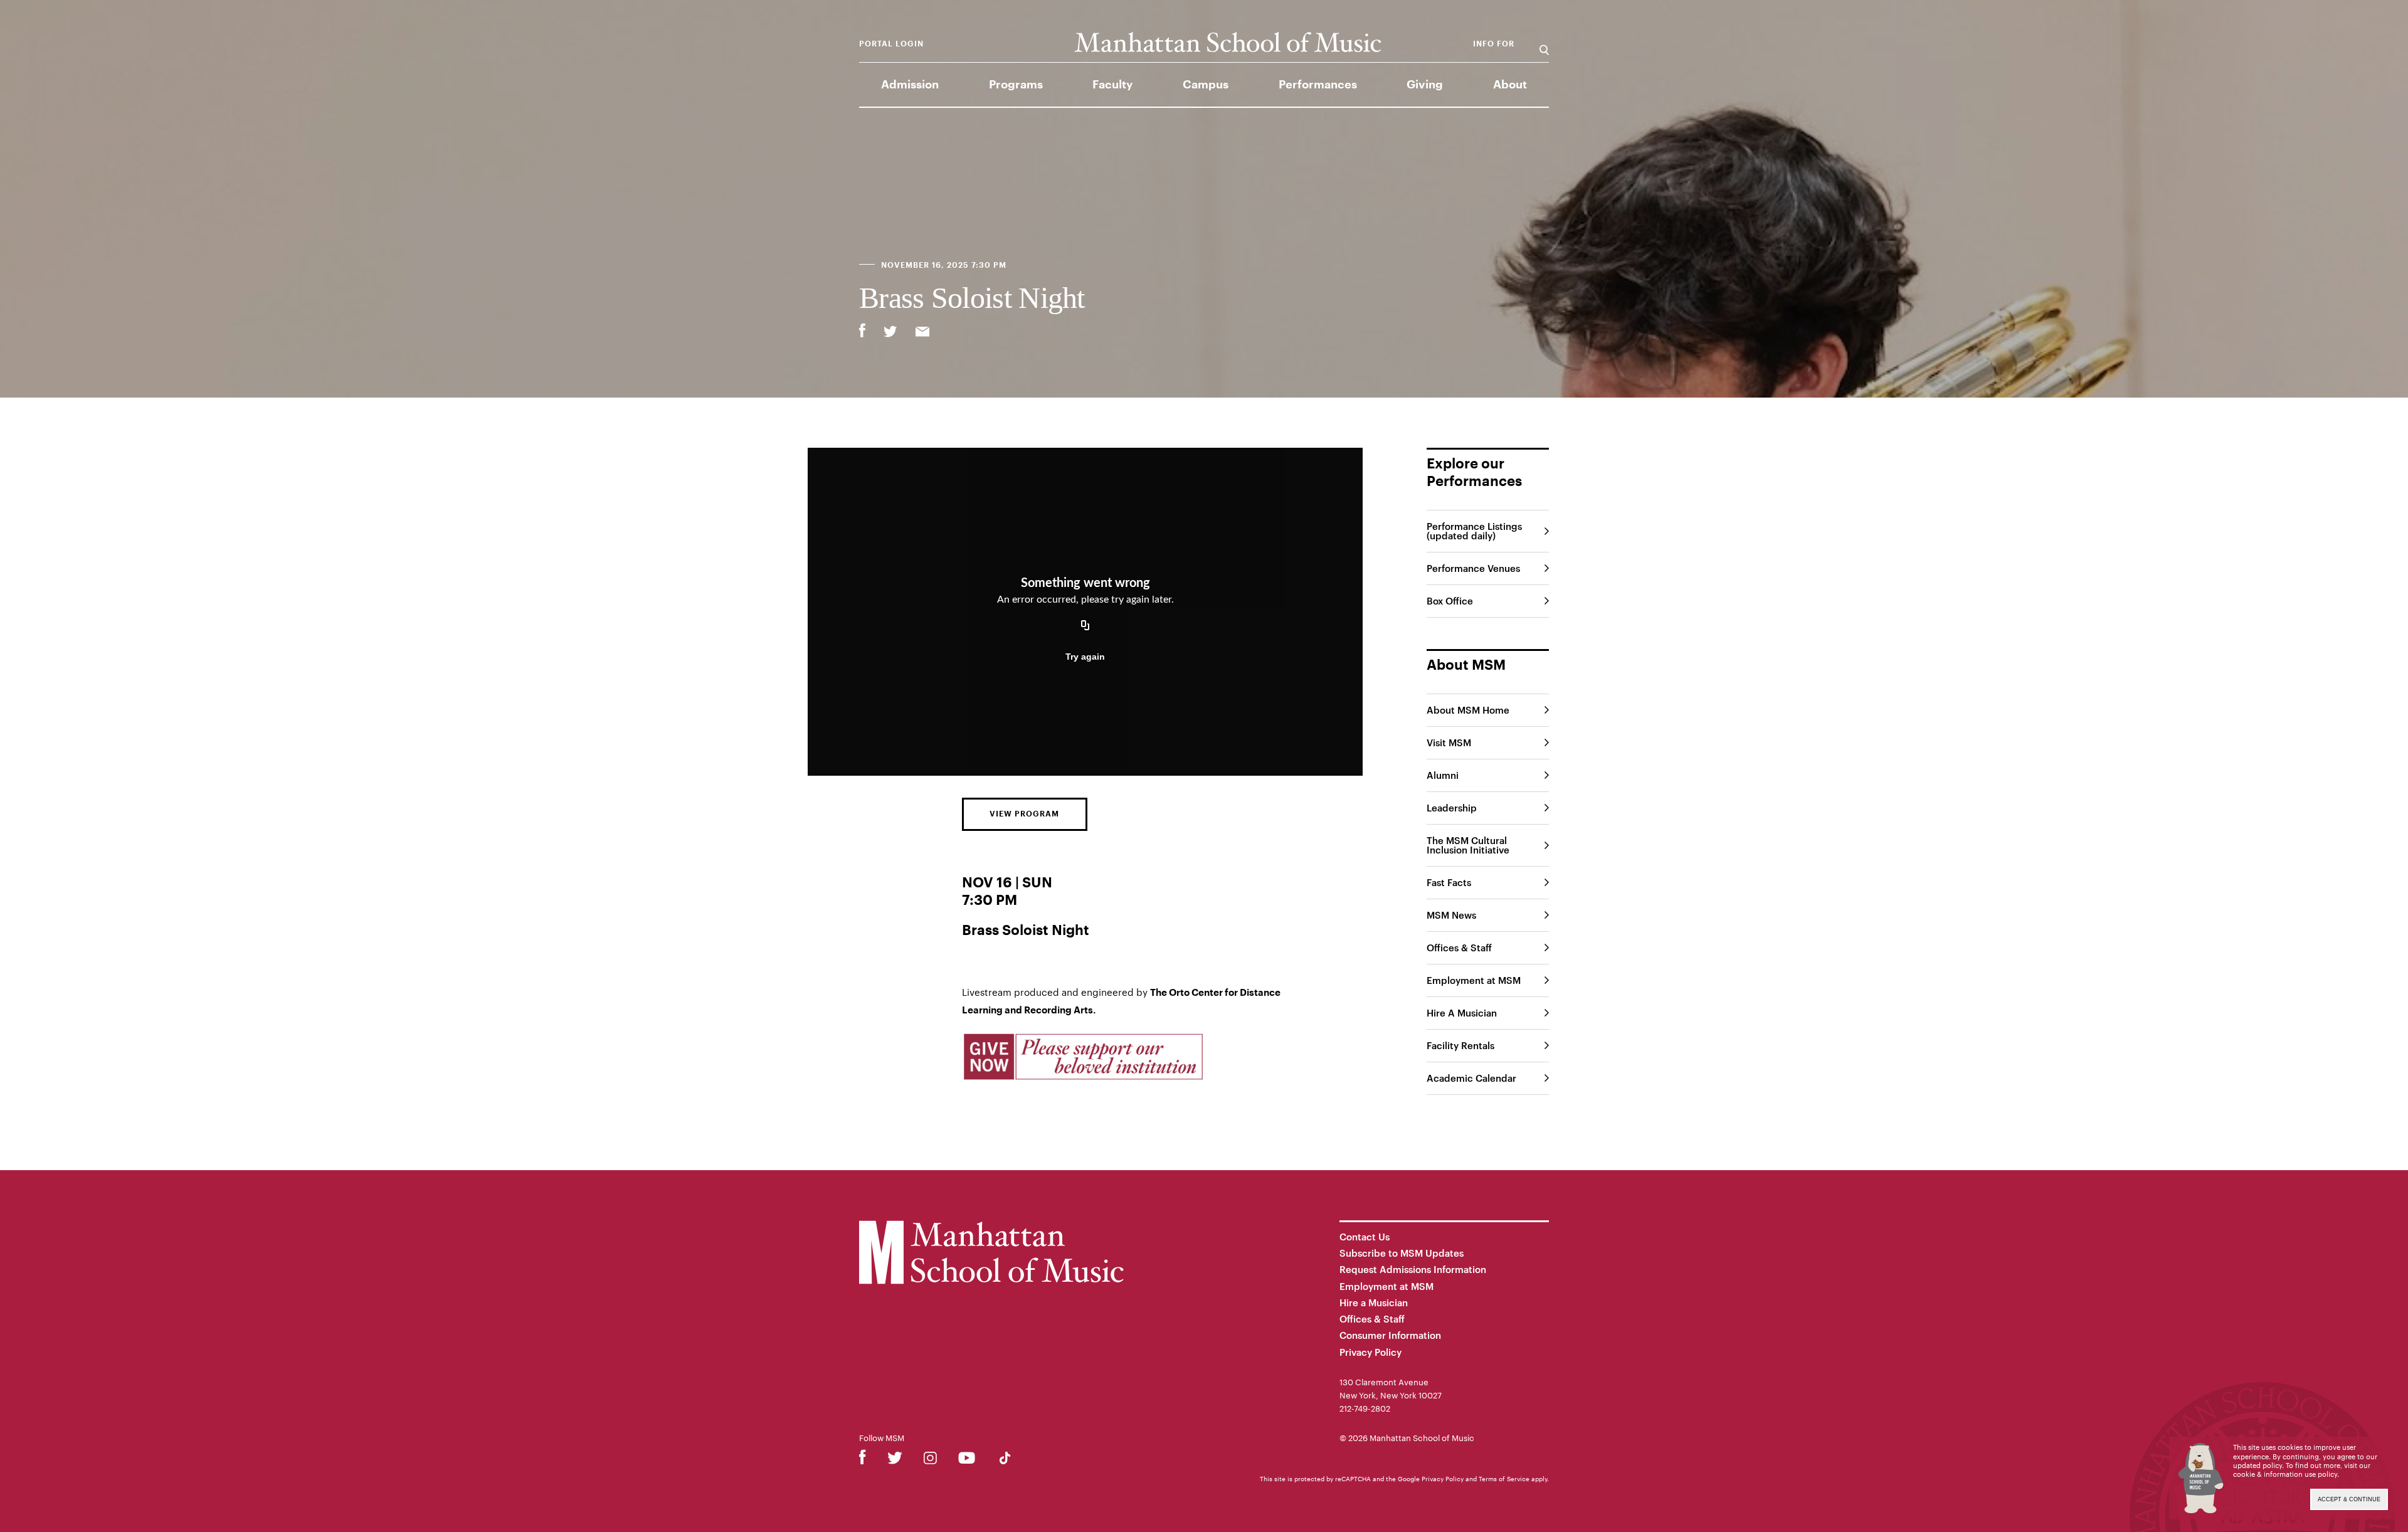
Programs (1016, 85)
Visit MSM (1449, 742)
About (1510, 85)
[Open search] (1544, 44)
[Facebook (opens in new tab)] (863, 1460)
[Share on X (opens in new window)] (890, 333)
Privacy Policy (1370, 1352)
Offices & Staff (1459, 948)
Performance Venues (1473, 568)
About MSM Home (1468, 710)
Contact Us (1365, 1237)
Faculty (1112, 85)
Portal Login (891, 44)
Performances (1318, 85)
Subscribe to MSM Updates (1402, 1253)
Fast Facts (1449, 882)
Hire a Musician (1374, 1302)
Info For (1494, 44)
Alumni (1443, 775)
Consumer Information (1390, 1335)
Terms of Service (1504, 1479)
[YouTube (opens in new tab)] (967, 1460)
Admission (910, 85)
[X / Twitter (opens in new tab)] (895, 1460)
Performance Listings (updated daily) (1474, 531)
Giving (1425, 85)
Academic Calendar (1471, 1078)
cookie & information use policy (2285, 1474)
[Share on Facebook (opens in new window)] (862, 330)
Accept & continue (2349, 1499)
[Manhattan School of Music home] (1228, 42)
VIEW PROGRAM (1024, 814)
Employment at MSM (1474, 980)
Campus (1206, 85)
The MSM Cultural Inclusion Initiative (1468, 845)
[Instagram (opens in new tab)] (930, 1460)
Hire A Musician (1462, 1013)
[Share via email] (922, 333)
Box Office (1450, 601)
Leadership (1452, 808)
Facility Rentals (1460, 1045)
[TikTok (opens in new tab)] (1005, 1460)
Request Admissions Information (1413, 1269)
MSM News (1451, 915)
